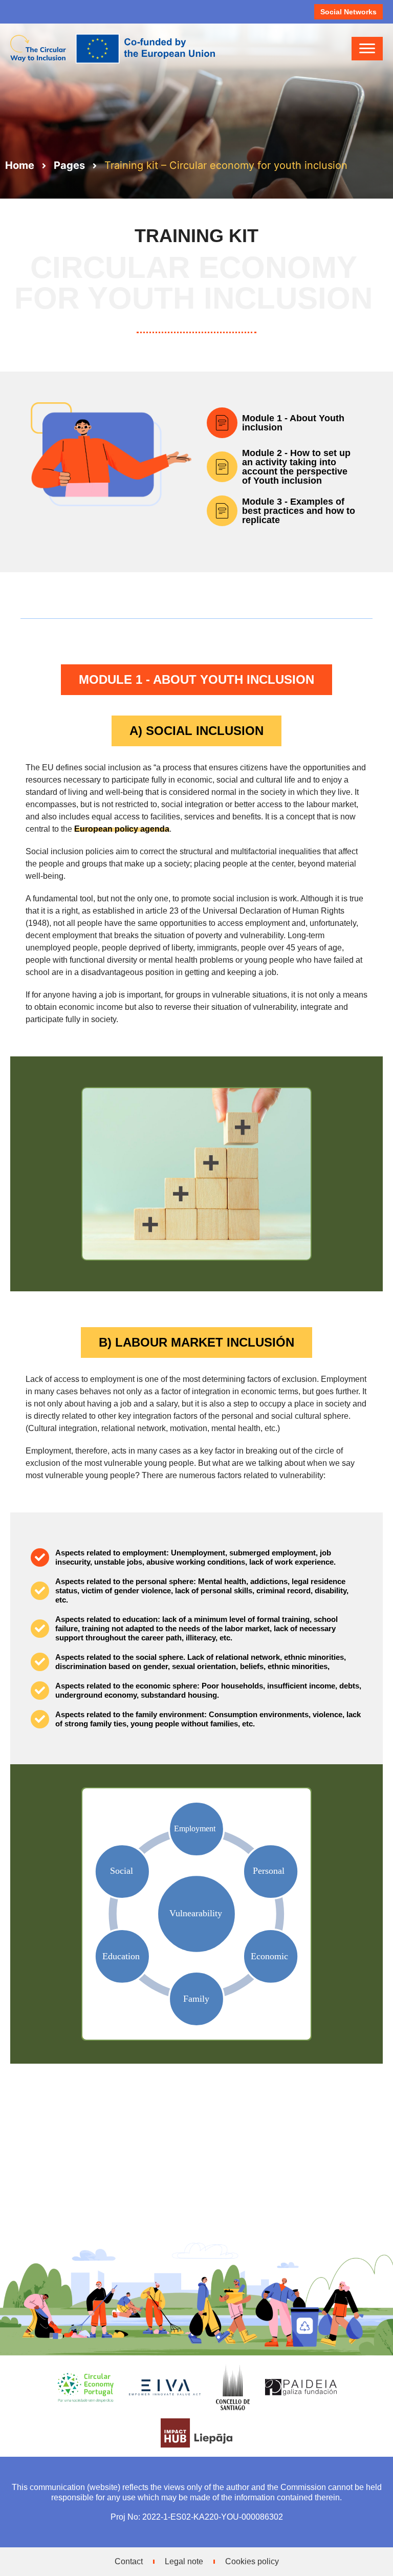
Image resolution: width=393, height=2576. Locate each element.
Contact (129, 2561)
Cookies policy (252, 2561)
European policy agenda (122, 829)
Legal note (184, 2561)
